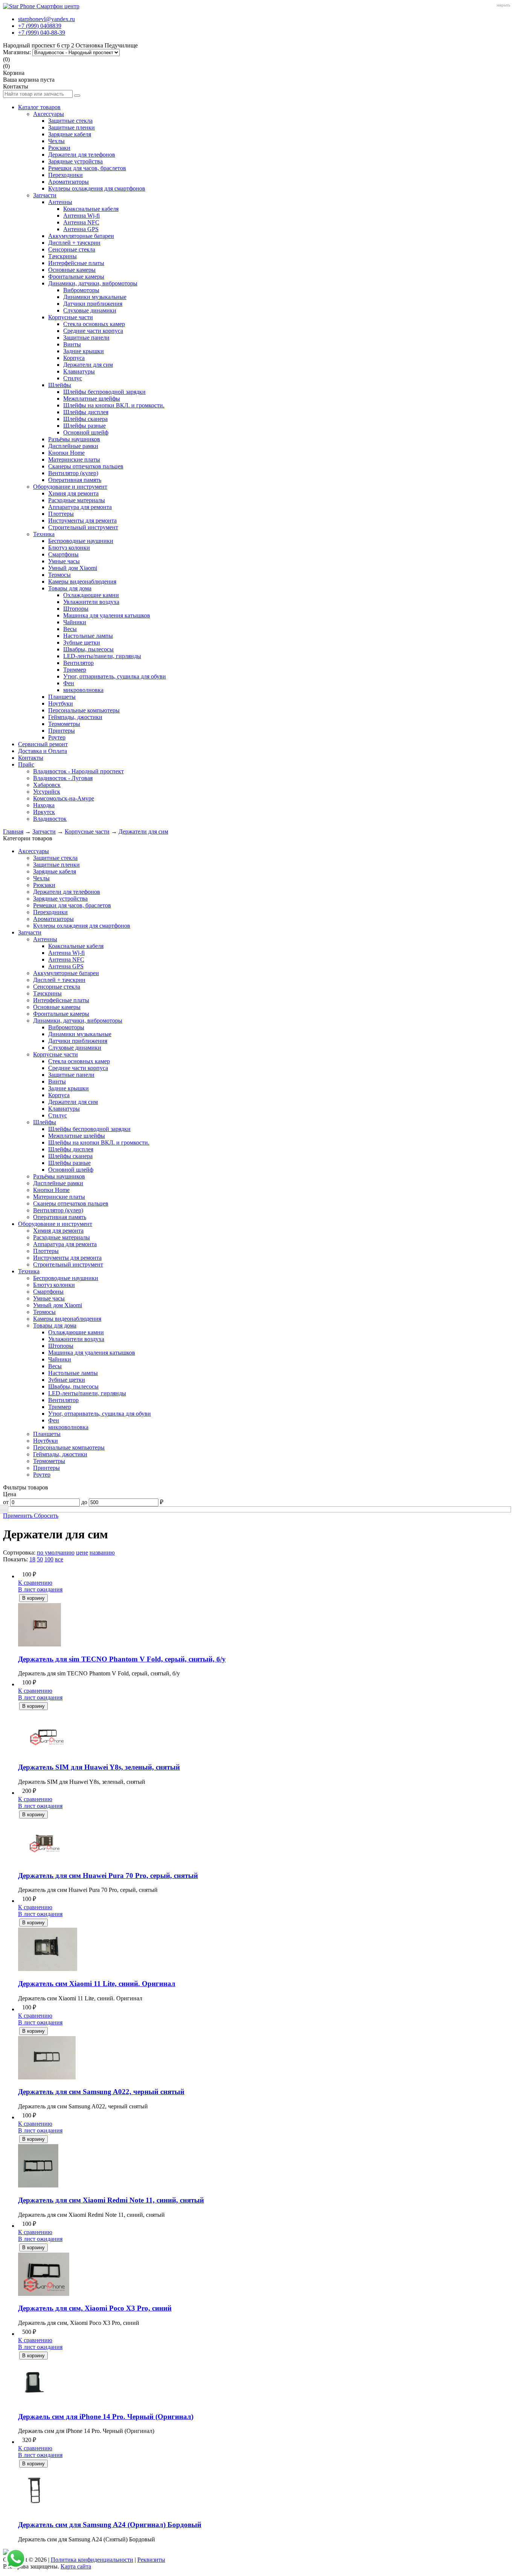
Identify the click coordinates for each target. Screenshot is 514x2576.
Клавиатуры (79, 371)
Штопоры (76, 609)
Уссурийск (47, 792)
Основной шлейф (86, 432)
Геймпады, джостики (75, 717)
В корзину (33, 1598)
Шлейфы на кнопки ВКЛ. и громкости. (114, 405)
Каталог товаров (39, 107)
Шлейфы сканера (85, 419)
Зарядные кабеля (70, 134)
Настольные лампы (88, 636)
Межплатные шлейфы (92, 399)
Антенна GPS (81, 229)
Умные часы (64, 561)
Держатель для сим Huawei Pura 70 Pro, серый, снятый (108, 1876)
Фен (69, 683)
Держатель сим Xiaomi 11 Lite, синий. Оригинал (97, 1984)
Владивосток (50, 819)
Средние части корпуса (93, 331)
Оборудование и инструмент (70, 487)
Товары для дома (70, 588)
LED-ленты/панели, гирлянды (102, 656)
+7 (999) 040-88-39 (42, 33)
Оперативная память (75, 480)
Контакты (31, 758)
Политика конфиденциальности (92, 2560)
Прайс (26, 764)
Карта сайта (76, 2566)
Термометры (64, 724)
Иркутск (44, 812)
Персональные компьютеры (84, 710)
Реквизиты (151, 2560)
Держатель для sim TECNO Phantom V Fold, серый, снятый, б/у (122, 1659)
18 (32, 1559)
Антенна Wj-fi (81, 216)
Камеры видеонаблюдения (82, 582)
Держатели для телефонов (82, 155)
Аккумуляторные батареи (81, 236)
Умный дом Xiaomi (73, 568)
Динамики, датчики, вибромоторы (93, 283)
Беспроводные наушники (81, 541)
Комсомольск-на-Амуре (64, 798)
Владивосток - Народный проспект (78, 771)
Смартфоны (63, 554)
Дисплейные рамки (73, 446)
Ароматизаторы (68, 182)
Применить (18, 1516)
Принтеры (62, 731)
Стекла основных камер (94, 324)
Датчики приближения (93, 304)
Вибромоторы (81, 290)
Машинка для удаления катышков (107, 615)
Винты (72, 344)
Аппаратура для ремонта (80, 507)
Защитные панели (86, 338)
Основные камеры (72, 270)
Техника (44, 534)
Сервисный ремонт (43, 744)
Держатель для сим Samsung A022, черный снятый (101, 2092)
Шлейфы (60, 385)
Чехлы (56, 141)
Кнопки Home (66, 453)
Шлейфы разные (84, 426)
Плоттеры (61, 514)
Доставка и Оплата (43, 751)
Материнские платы (74, 460)
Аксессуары (49, 114)
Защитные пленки (71, 127)
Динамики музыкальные (95, 297)
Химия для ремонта (73, 493)
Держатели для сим (88, 365)
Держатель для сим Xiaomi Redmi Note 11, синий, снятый (111, 2200)
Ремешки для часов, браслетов (87, 168)
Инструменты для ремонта (82, 521)
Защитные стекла (70, 121)
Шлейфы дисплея (86, 412)
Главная (13, 831)
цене (82, 1552)
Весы (70, 629)
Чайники (75, 622)
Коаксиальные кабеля (91, 209)
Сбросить (46, 1516)
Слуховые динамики (90, 310)
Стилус (73, 378)
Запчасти (45, 195)
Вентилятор (78, 663)
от (6, 1502)
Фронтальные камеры (76, 277)
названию (102, 1552)
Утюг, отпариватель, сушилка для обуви (115, 676)
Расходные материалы (77, 500)
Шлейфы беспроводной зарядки (104, 392)
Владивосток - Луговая (63, 778)
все (59, 1559)
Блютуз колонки (69, 548)
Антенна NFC (81, 222)
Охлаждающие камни (91, 595)
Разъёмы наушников (74, 439)
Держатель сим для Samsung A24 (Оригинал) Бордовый (110, 2525)
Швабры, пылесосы (88, 649)
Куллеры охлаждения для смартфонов (97, 188)
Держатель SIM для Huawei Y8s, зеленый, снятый (99, 1767)
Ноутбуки (61, 703)
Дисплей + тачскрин (74, 243)
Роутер (57, 737)
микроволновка (83, 690)
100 (49, 1559)
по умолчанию (56, 1552)
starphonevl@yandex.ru (46, 19)
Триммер (75, 670)
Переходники (65, 175)
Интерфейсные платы (76, 263)
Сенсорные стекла (72, 249)
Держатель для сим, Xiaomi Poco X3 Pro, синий (95, 2308)
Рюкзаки (59, 148)
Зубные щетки (82, 642)
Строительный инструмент (83, 527)
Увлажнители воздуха (91, 602)
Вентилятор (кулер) (73, 473)
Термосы (59, 575)
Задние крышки (84, 351)
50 (40, 1559)
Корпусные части (71, 317)
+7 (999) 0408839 (40, 26)
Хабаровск (47, 785)
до (84, 1502)
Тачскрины (62, 256)
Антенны (60, 202)
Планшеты (62, 697)
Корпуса (74, 358)
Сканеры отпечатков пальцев (86, 466)
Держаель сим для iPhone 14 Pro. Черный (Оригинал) (106, 2417)
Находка (44, 805)
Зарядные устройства (75, 161)
